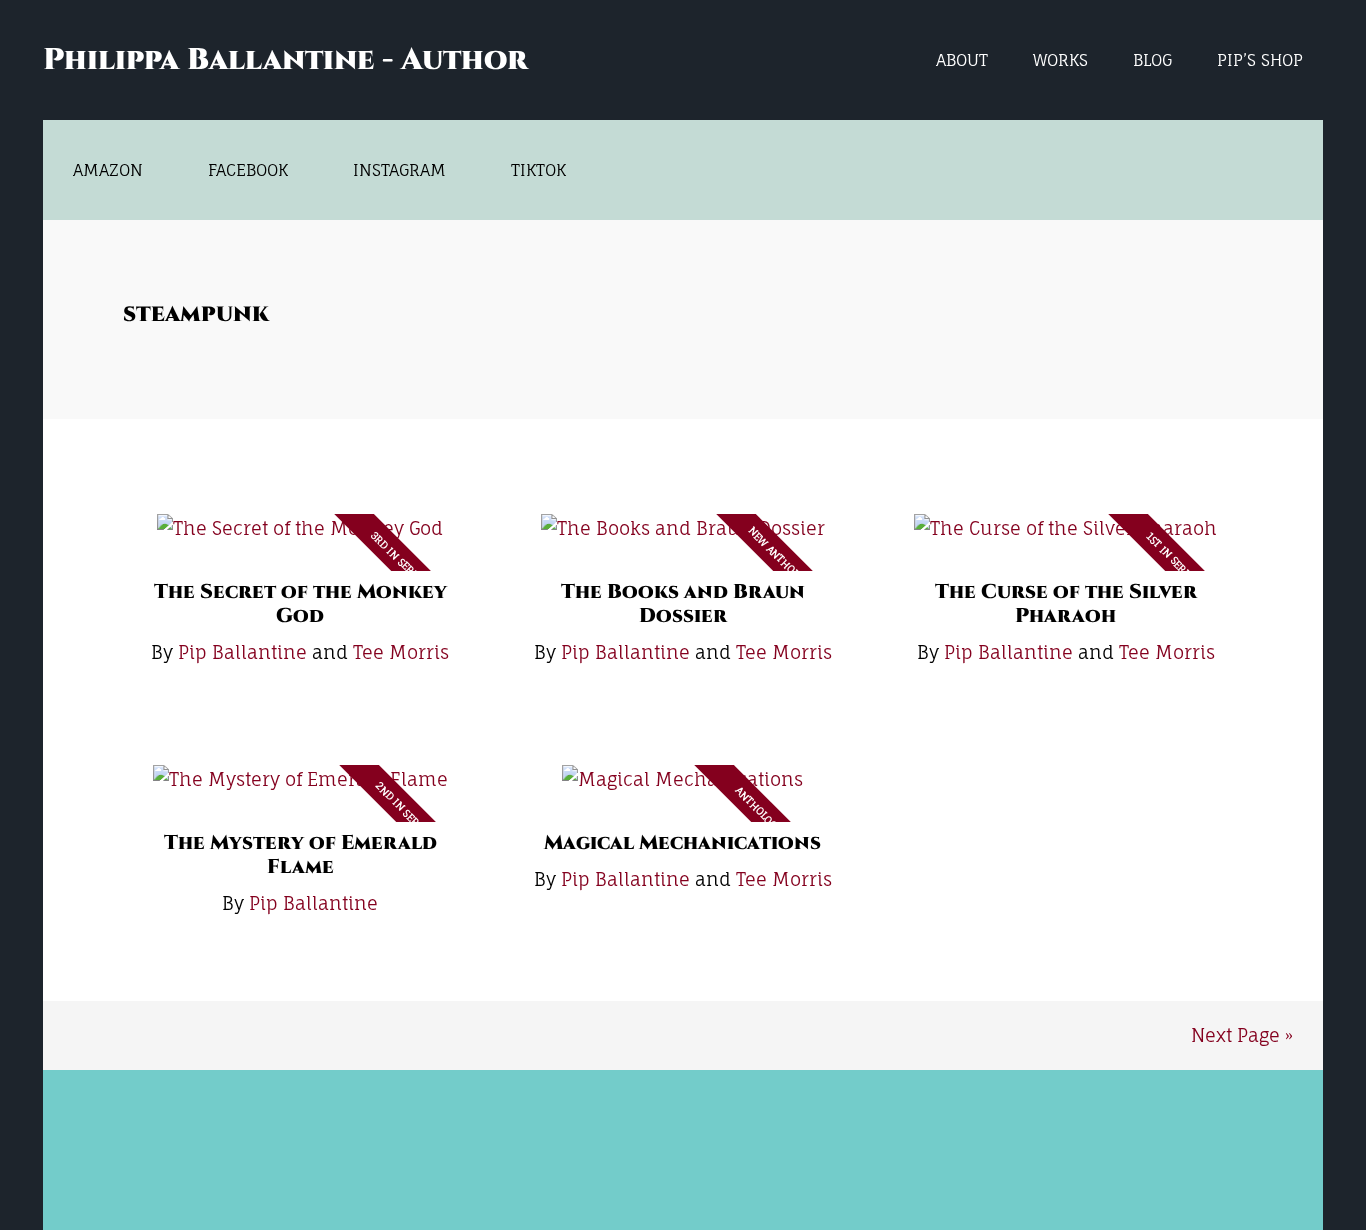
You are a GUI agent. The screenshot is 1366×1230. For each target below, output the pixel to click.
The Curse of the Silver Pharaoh (1066, 603)
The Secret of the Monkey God (300, 603)
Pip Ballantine (242, 652)
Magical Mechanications (682, 842)
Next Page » (1242, 1035)
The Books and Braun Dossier (683, 603)
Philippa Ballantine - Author (285, 60)
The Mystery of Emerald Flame (300, 854)
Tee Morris (401, 652)
